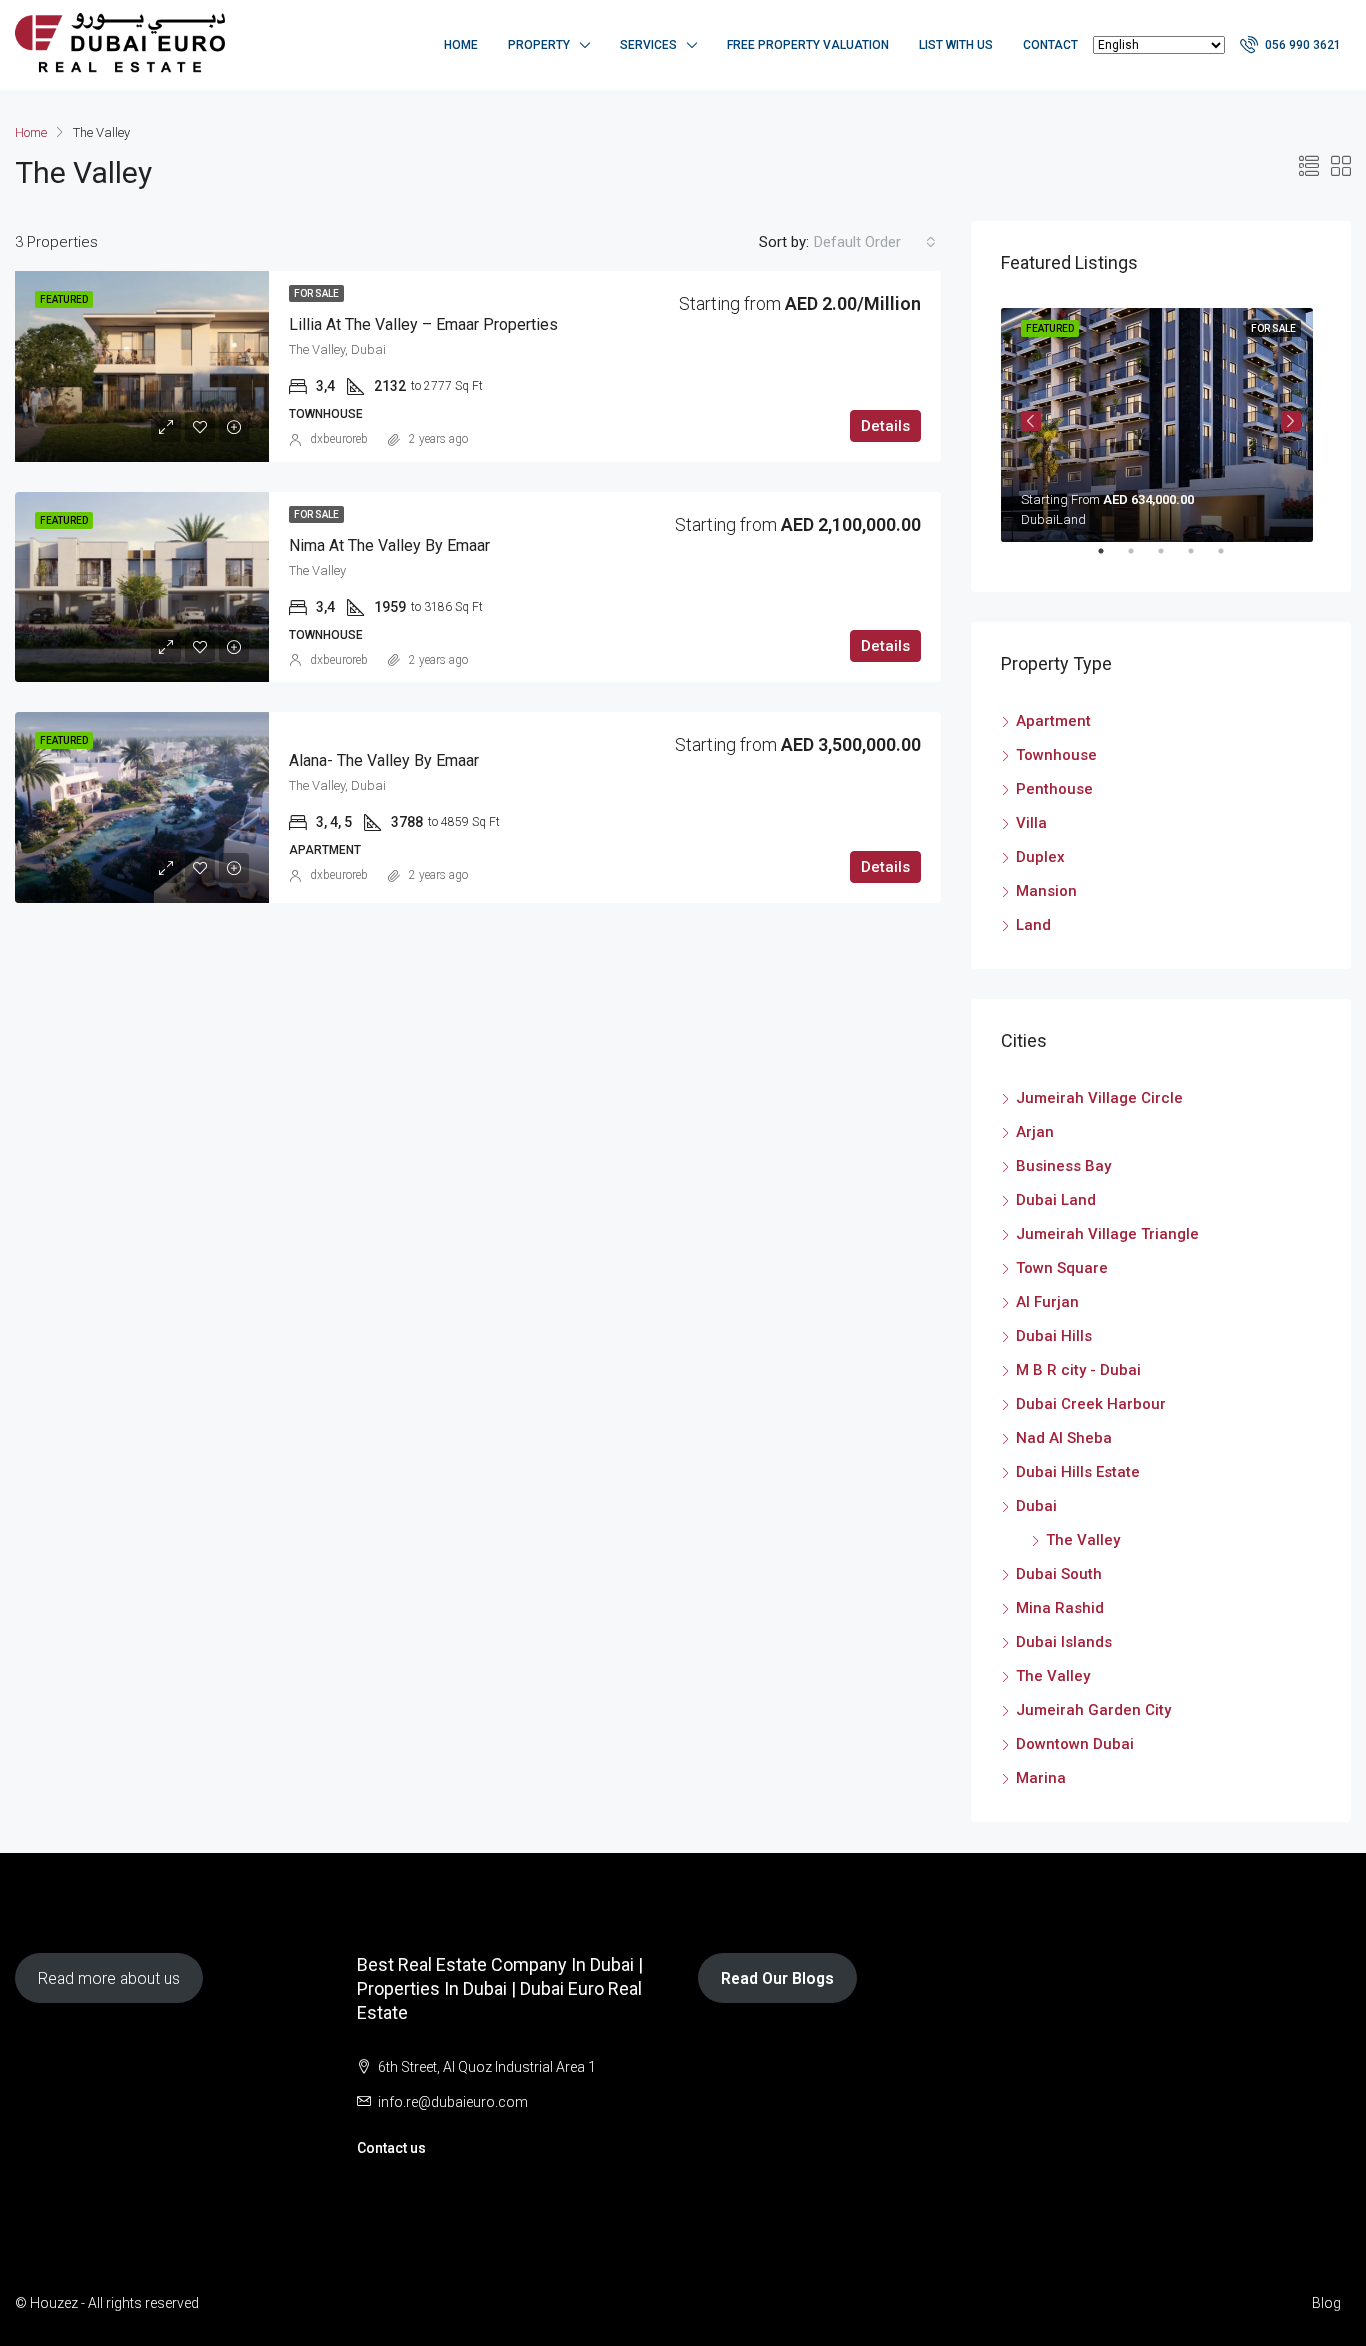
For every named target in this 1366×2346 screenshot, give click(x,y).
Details (885, 426)
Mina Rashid (1060, 1608)
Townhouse (1056, 755)
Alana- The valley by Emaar (384, 760)
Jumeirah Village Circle (1099, 1098)
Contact (1050, 45)
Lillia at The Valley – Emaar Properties (423, 324)
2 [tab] (1141, 559)
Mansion (1046, 891)
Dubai (1036, 1506)
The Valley (1083, 1540)
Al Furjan (1047, 1302)
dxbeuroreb (339, 439)
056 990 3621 (1301, 45)
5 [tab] (1231, 559)
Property (539, 45)
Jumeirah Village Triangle (1107, 1234)
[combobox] (875, 242)
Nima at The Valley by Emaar (389, 545)
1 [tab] (1111, 559)
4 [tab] (1201, 559)
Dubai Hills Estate (1078, 1472)
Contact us (391, 2148)
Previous (1031, 421)
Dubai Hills (1054, 1336)
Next (1291, 421)
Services (648, 45)
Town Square (1062, 1268)
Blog (1326, 2303)
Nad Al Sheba (1064, 1438)
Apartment (1053, 721)
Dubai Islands (1064, 1642)
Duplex (1040, 857)
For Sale (316, 293)
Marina (1041, 1778)
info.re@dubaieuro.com (453, 2102)
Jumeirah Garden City (1093, 1710)
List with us (956, 45)
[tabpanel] (1161, 421)
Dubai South (1059, 1574)
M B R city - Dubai (1078, 1370)
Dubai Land (1056, 1200)
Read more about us (109, 1978)
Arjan (1035, 1132)
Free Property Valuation (808, 45)
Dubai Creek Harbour (1091, 1404)
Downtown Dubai (1075, 1744)
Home (461, 45)
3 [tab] (1171, 559)
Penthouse (1054, 789)
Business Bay (1063, 1166)
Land (1033, 925)
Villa (1031, 823)
